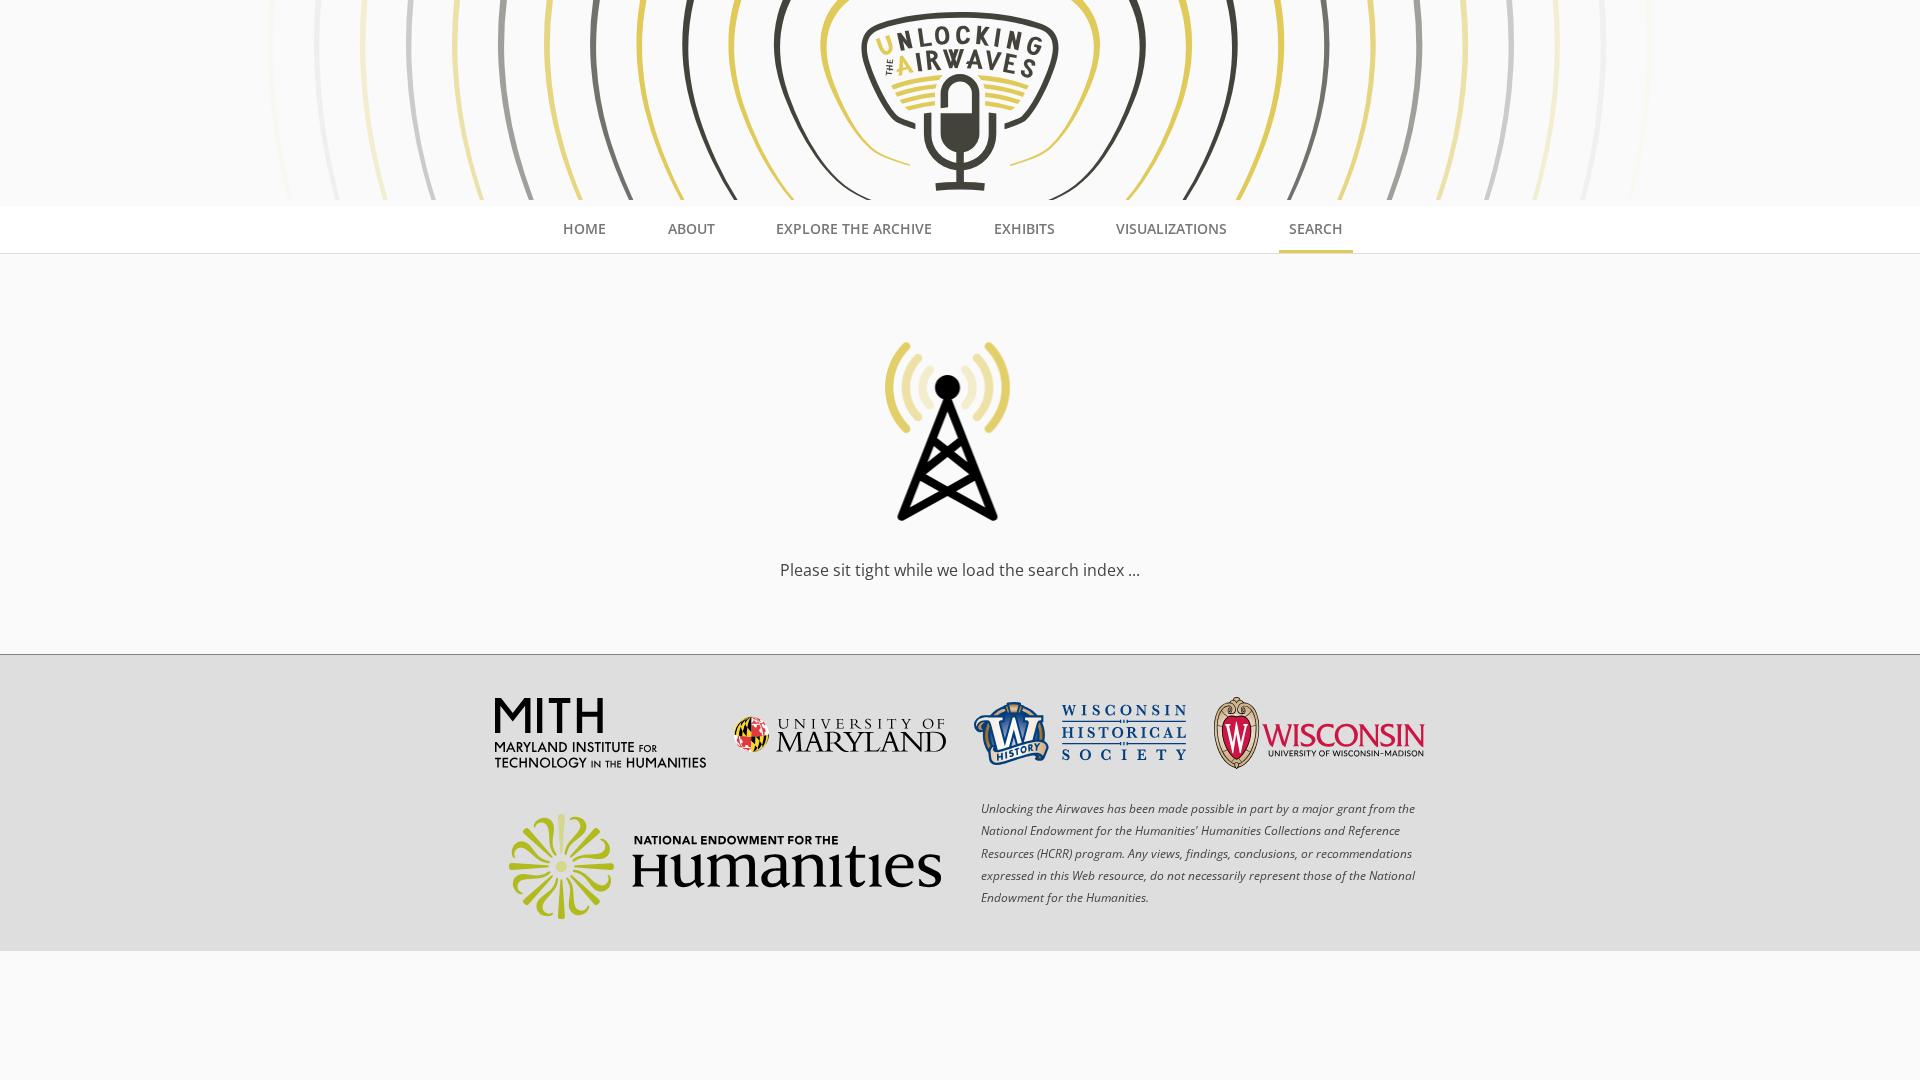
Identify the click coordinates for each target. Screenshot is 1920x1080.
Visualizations (1171, 228)
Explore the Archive (854, 228)
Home (584, 228)
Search (1316, 228)
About (691, 228)
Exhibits (1024, 228)
